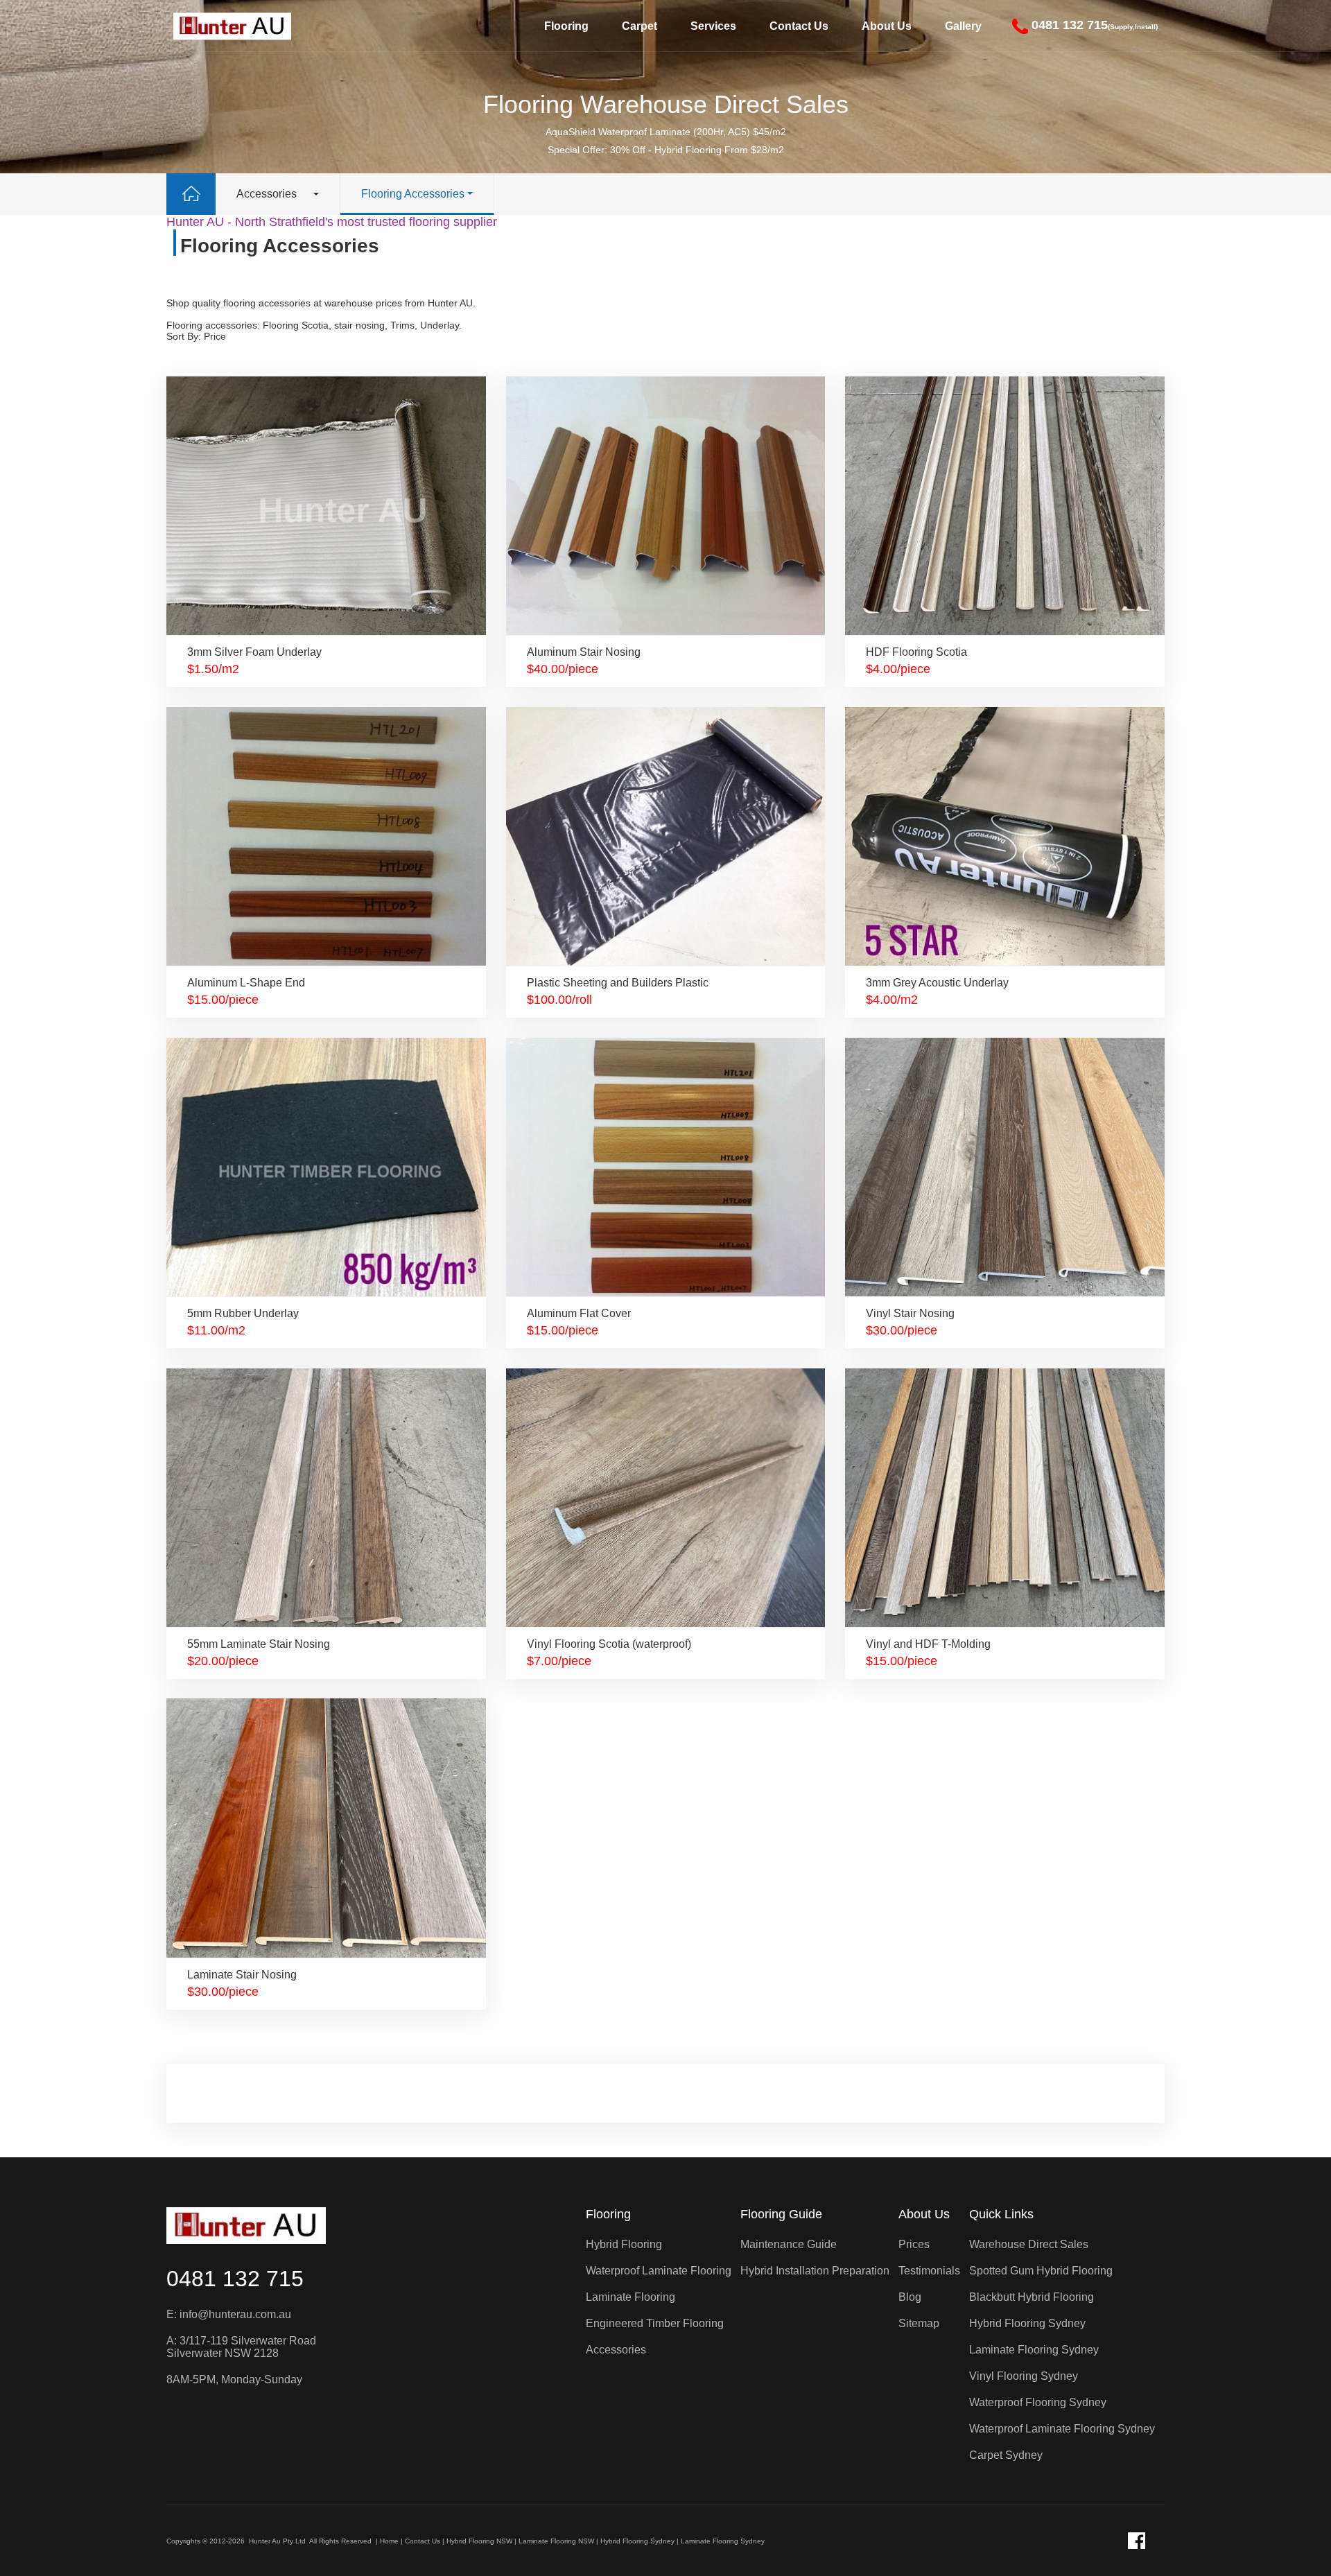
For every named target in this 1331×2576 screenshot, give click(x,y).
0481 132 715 (235, 2279)
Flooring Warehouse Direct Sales (666, 104)
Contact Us (799, 26)
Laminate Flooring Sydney (723, 2541)
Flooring (566, 26)
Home (389, 2541)
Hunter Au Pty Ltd (277, 2541)
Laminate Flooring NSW (556, 2541)
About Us (887, 26)
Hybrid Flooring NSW (479, 2541)
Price (215, 336)
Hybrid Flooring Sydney (637, 2541)
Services (713, 26)
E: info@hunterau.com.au (229, 2314)
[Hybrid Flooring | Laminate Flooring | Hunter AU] (232, 26)
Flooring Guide (781, 2214)
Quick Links (1001, 2214)
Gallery (963, 26)
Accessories (267, 194)
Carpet (640, 26)
